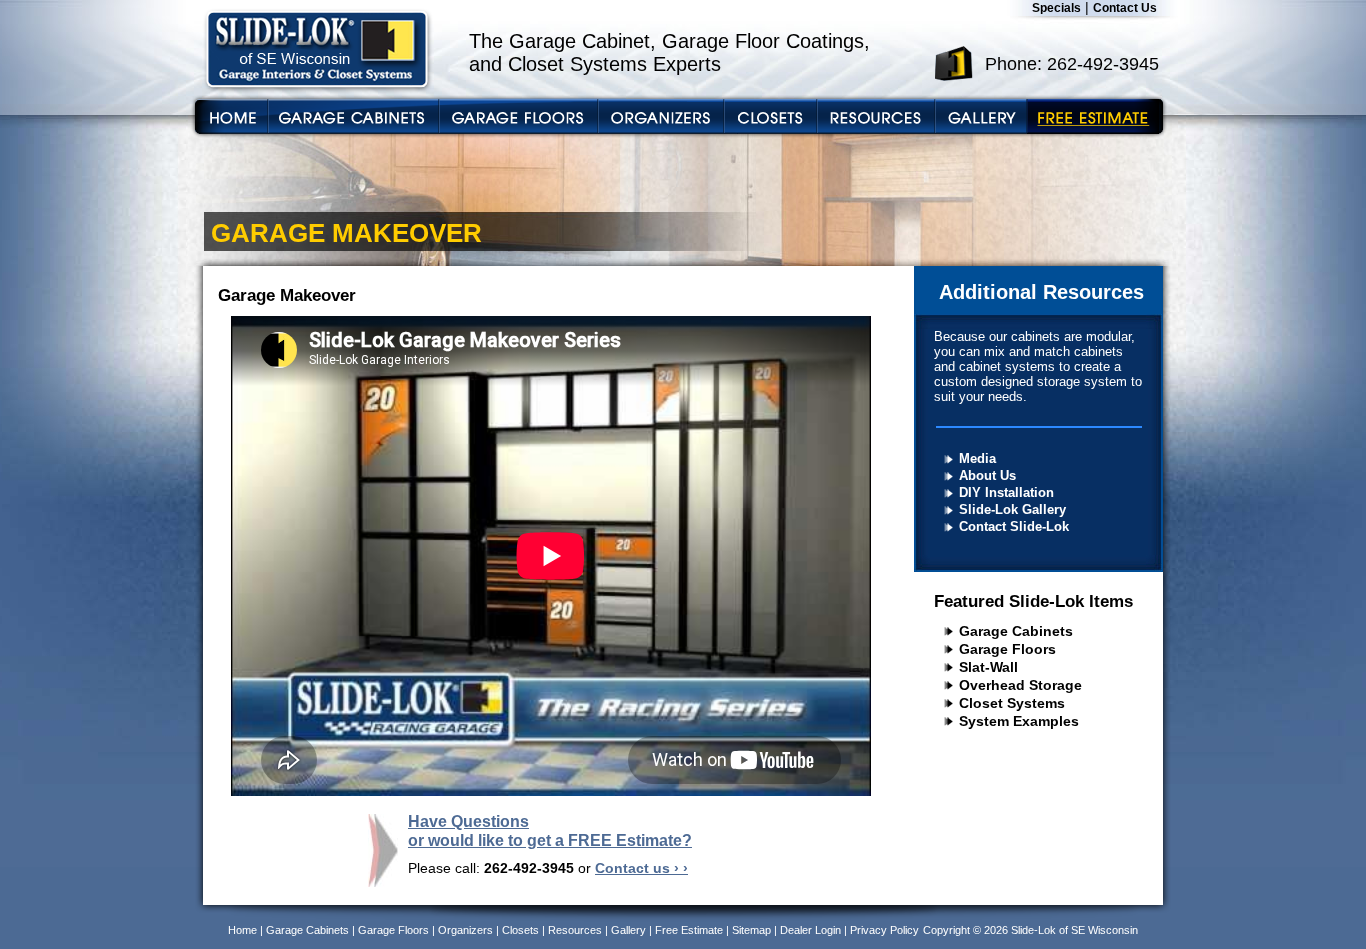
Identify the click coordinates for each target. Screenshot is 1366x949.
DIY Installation (1006, 492)
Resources (575, 930)
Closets (520, 930)
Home (242, 930)
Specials (1056, 8)
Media (977, 458)
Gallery (628, 930)
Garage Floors (1007, 649)
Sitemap (751, 930)
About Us (987, 475)
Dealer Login (810, 930)
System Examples (1019, 721)
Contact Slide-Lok (1014, 526)
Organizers (465, 930)
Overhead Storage (1020, 685)
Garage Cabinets (1016, 631)
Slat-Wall (988, 667)
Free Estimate (689, 930)
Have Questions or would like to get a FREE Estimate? (550, 830)
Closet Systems (1012, 703)
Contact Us (1125, 8)
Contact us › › (641, 868)
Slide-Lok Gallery (1012, 509)
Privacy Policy (884, 930)
